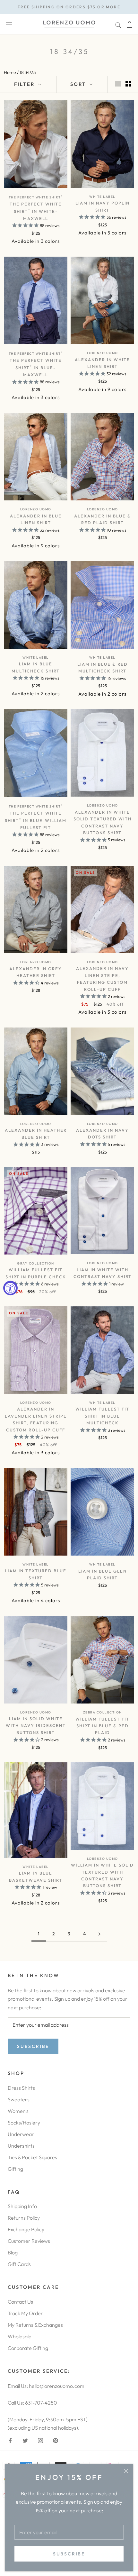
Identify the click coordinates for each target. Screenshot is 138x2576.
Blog (13, 2252)
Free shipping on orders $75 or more (69, 7)
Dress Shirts (21, 2088)
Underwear (21, 2134)
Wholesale (20, 2336)
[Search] (118, 24)
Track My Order (25, 2313)
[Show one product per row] (118, 83)
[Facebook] (10, 2440)
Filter (25, 84)
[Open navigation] (9, 24)
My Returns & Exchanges (35, 2325)
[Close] (126, 2471)
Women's (18, 2111)
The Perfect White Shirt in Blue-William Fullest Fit (36, 820)
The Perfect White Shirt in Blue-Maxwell (36, 367)
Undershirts (21, 2146)
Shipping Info (22, 2206)
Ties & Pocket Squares (32, 2157)
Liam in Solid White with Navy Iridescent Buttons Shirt (36, 1726)
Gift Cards (19, 2264)
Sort (79, 84)
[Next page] (99, 1934)
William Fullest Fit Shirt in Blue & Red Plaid (102, 1726)
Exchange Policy (26, 2229)
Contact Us (20, 2302)
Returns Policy (24, 2218)
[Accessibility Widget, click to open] (10, 1288)
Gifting (15, 2169)
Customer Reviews (29, 2241)
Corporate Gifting (28, 2348)
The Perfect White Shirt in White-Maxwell (36, 211)
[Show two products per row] (128, 83)
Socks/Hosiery (24, 2123)
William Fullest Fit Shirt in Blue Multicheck (102, 1416)
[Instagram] (40, 2440)
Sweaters (19, 2099)
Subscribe (69, 2554)
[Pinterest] (56, 2440)
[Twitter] (25, 2440)
